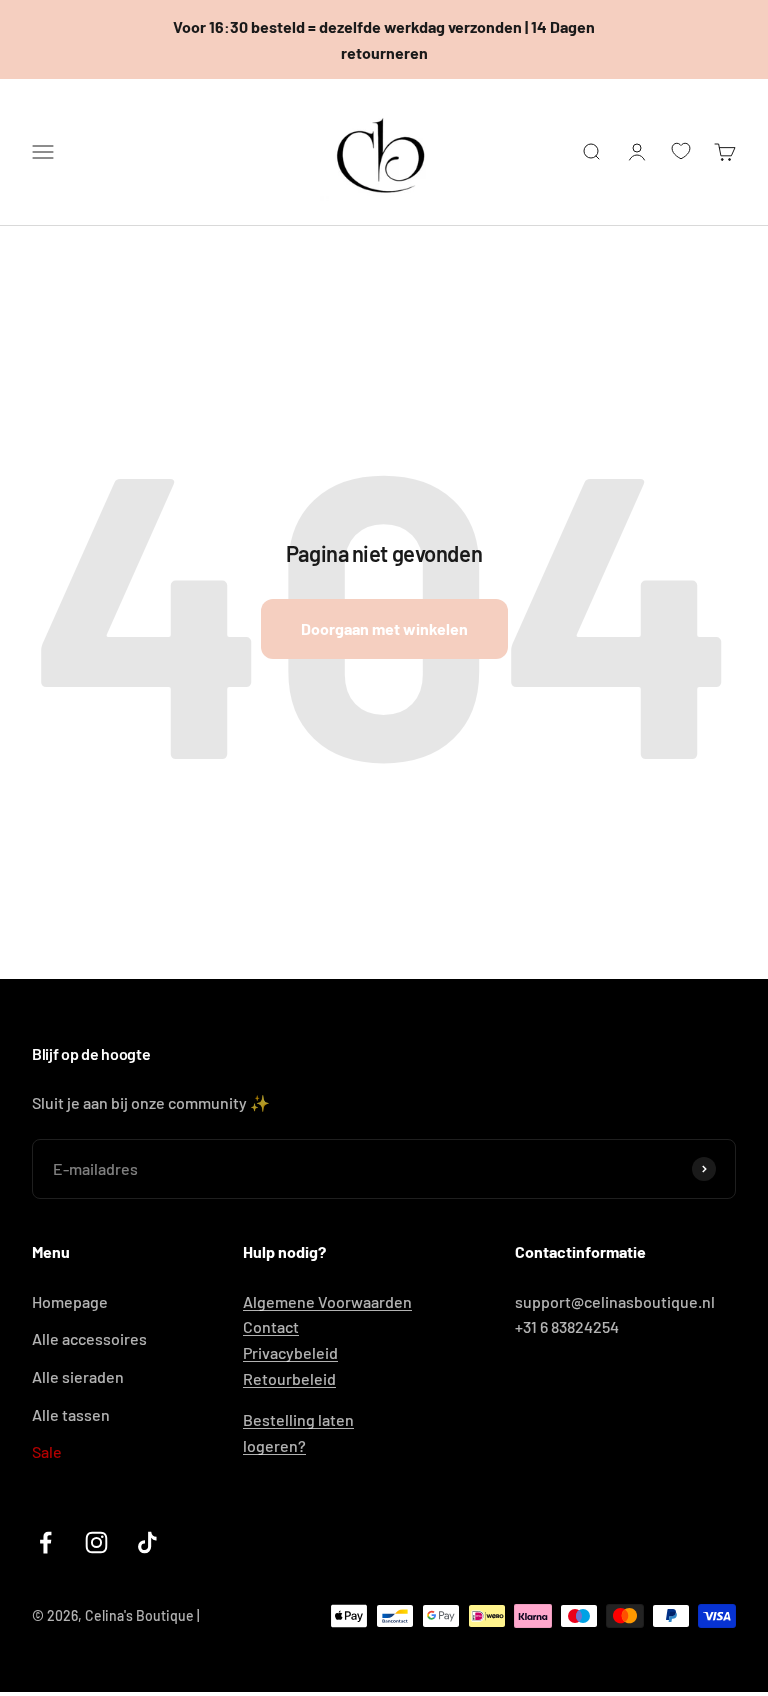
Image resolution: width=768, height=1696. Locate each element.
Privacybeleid (290, 1352)
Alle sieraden (78, 1376)
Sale (47, 1451)
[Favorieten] (681, 151)
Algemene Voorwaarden (327, 1301)
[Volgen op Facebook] (45, 1542)
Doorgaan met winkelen (384, 628)
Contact (271, 1326)
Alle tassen (71, 1414)
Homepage (70, 1301)
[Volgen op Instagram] (96, 1542)
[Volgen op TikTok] (147, 1542)
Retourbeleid (289, 1378)
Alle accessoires (89, 1338)
